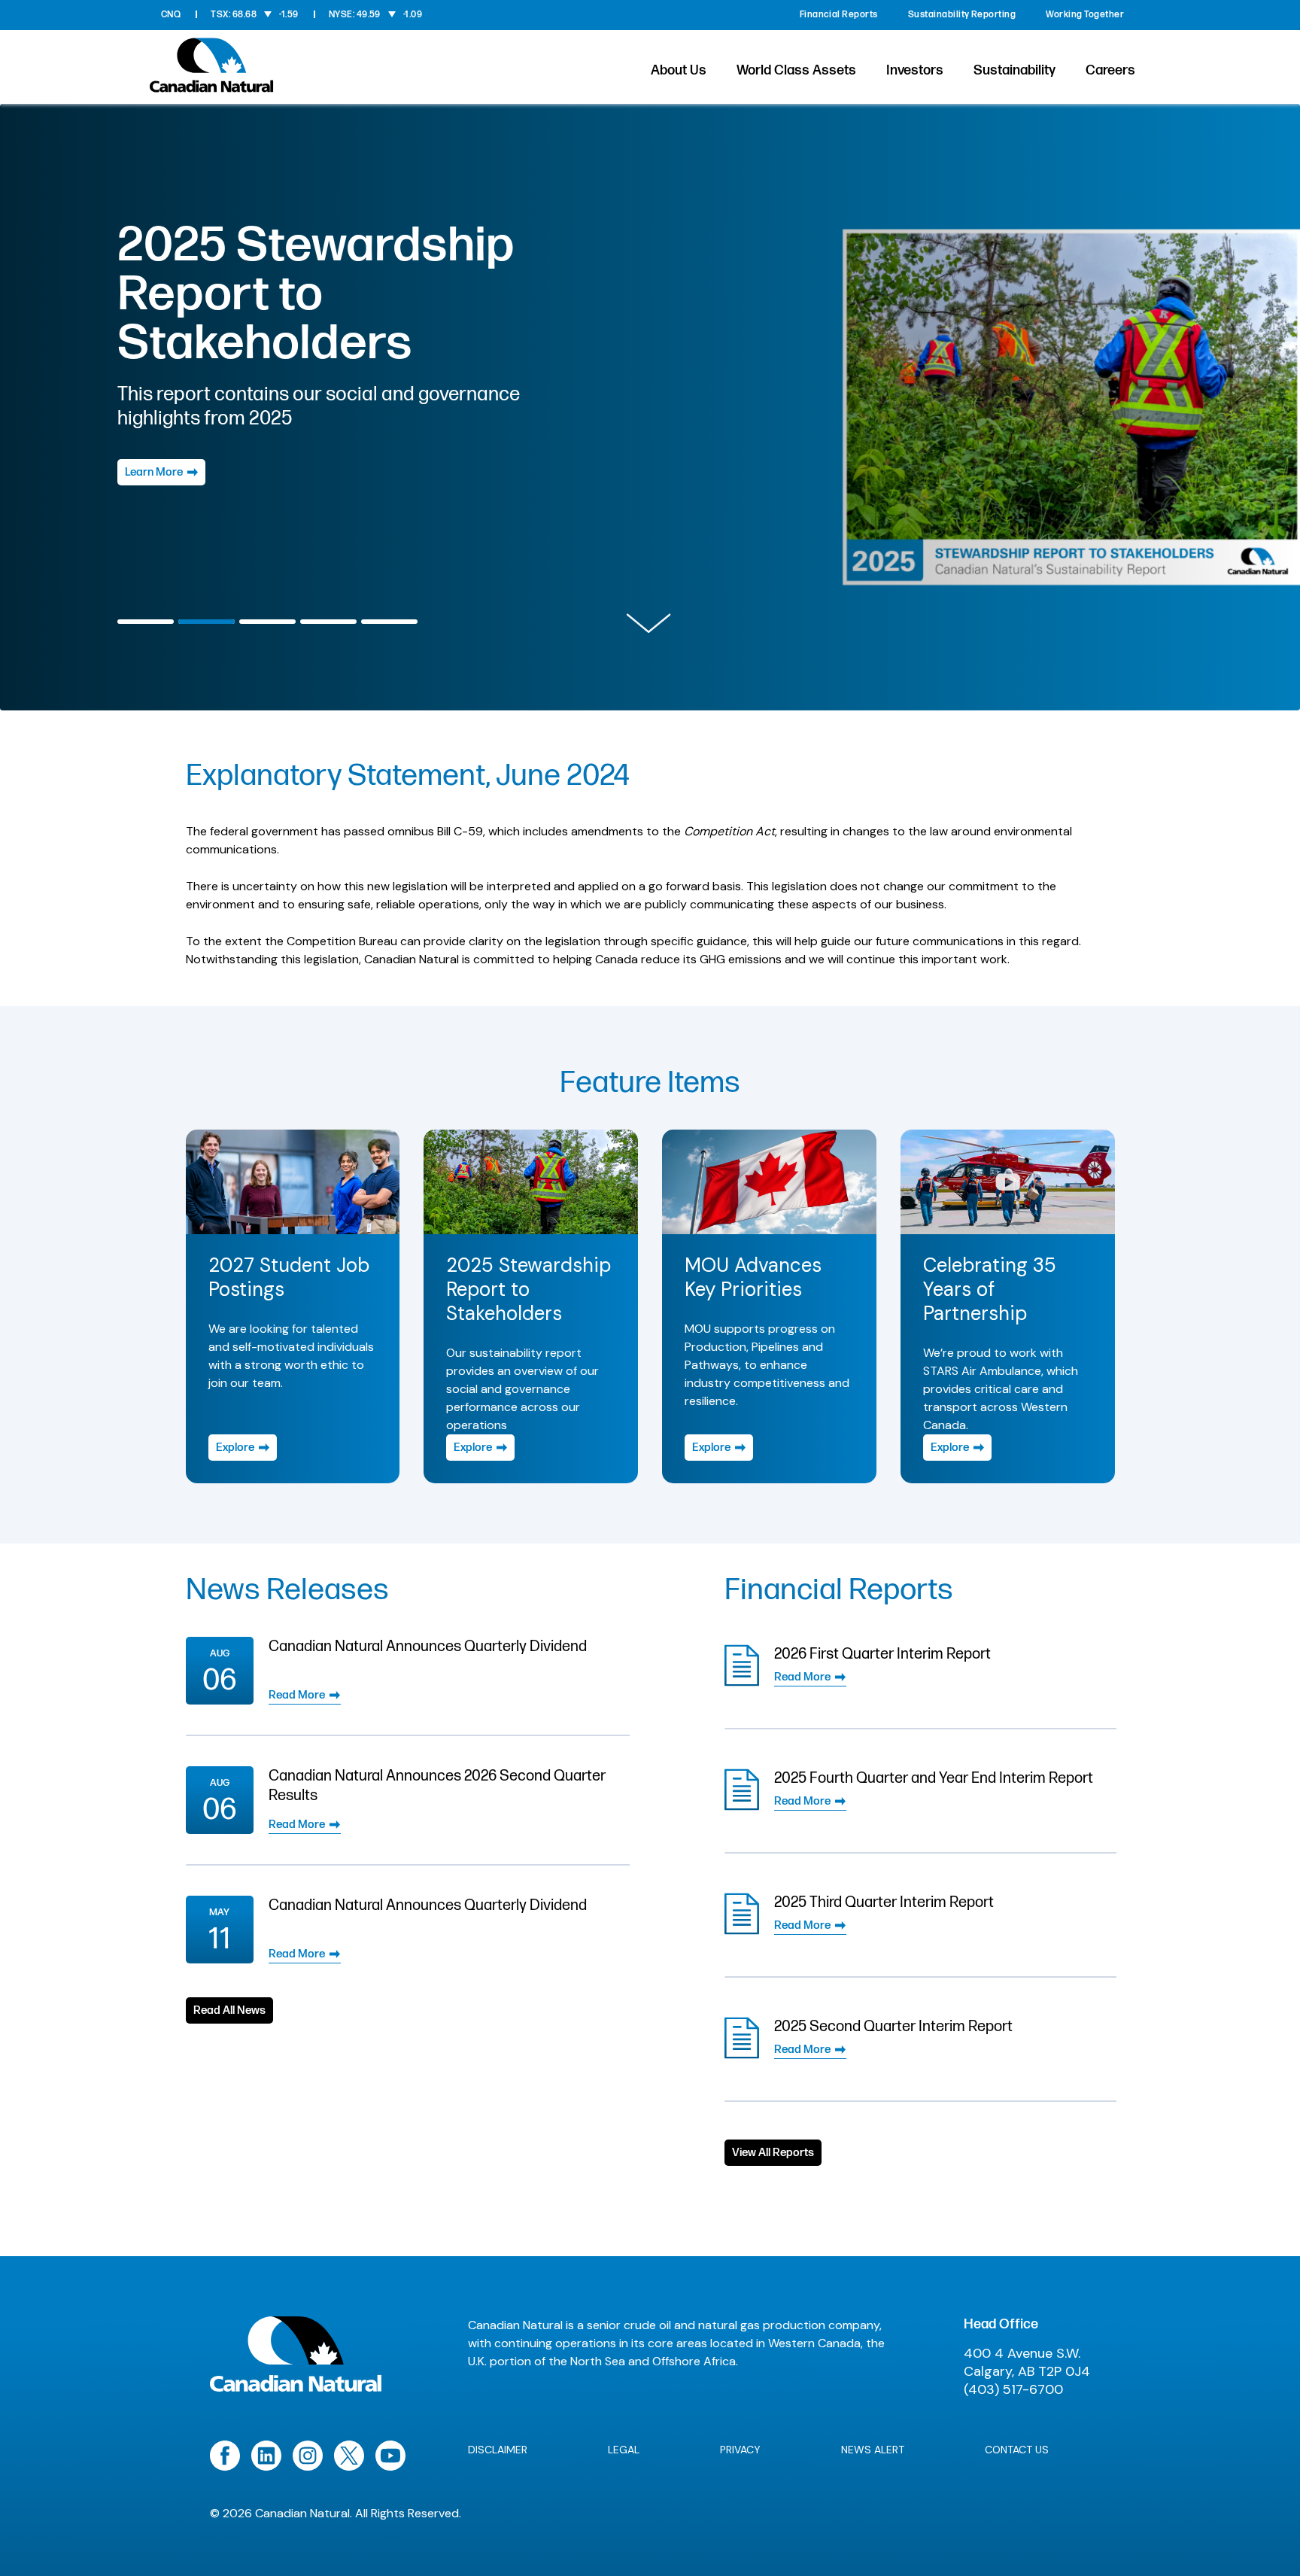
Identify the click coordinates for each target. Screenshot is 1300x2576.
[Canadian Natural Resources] (212, 70)
